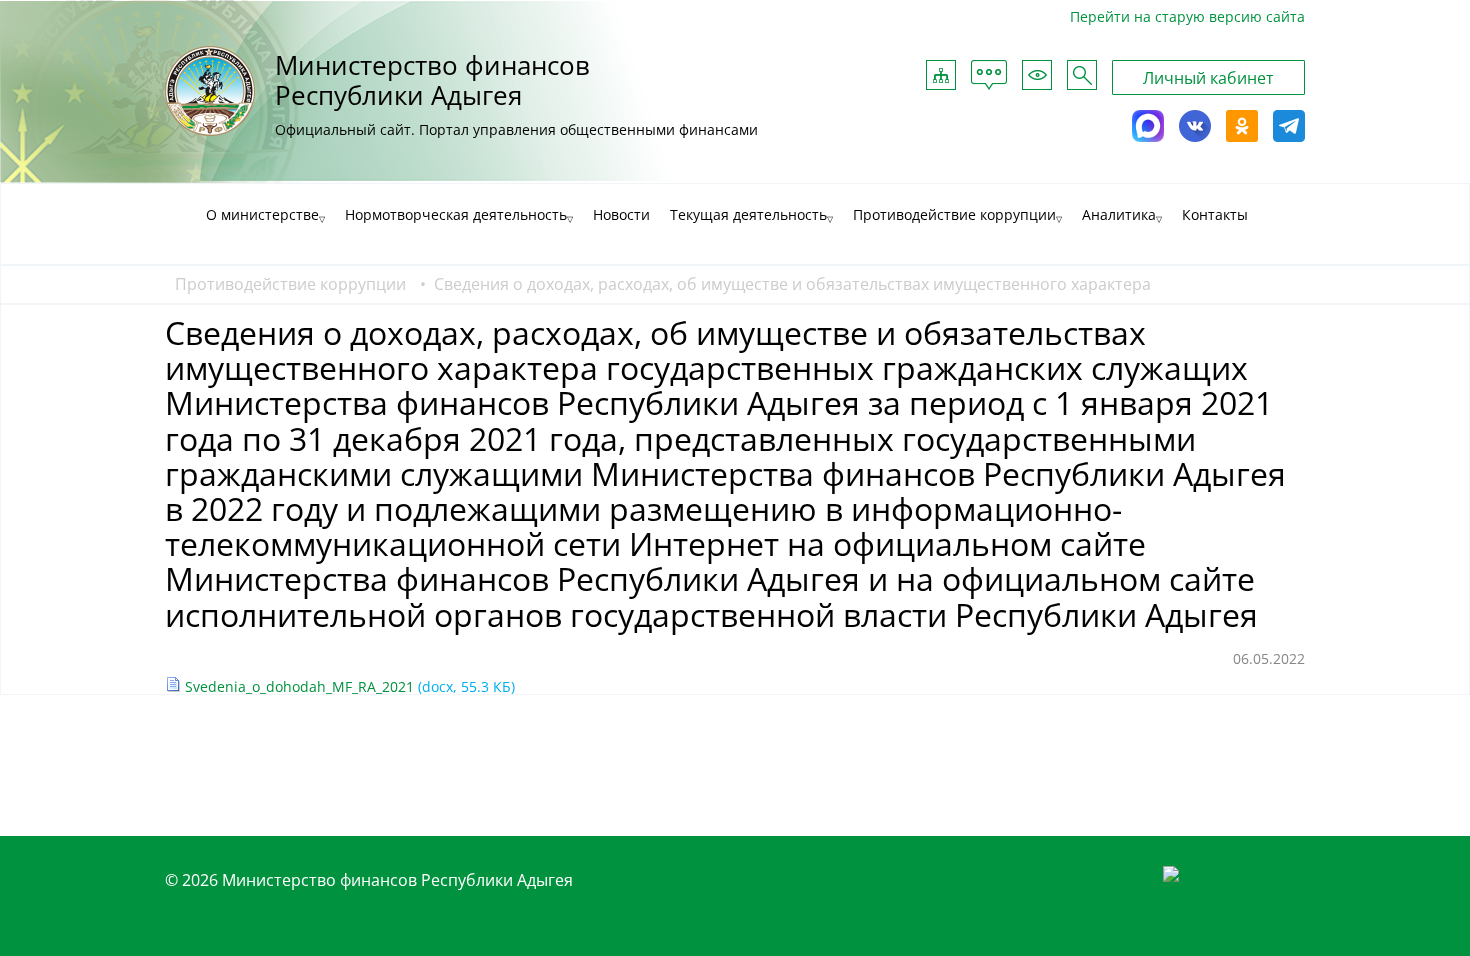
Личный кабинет (1208, 78)
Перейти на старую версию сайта (1187, 16)
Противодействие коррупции (290, 284)
